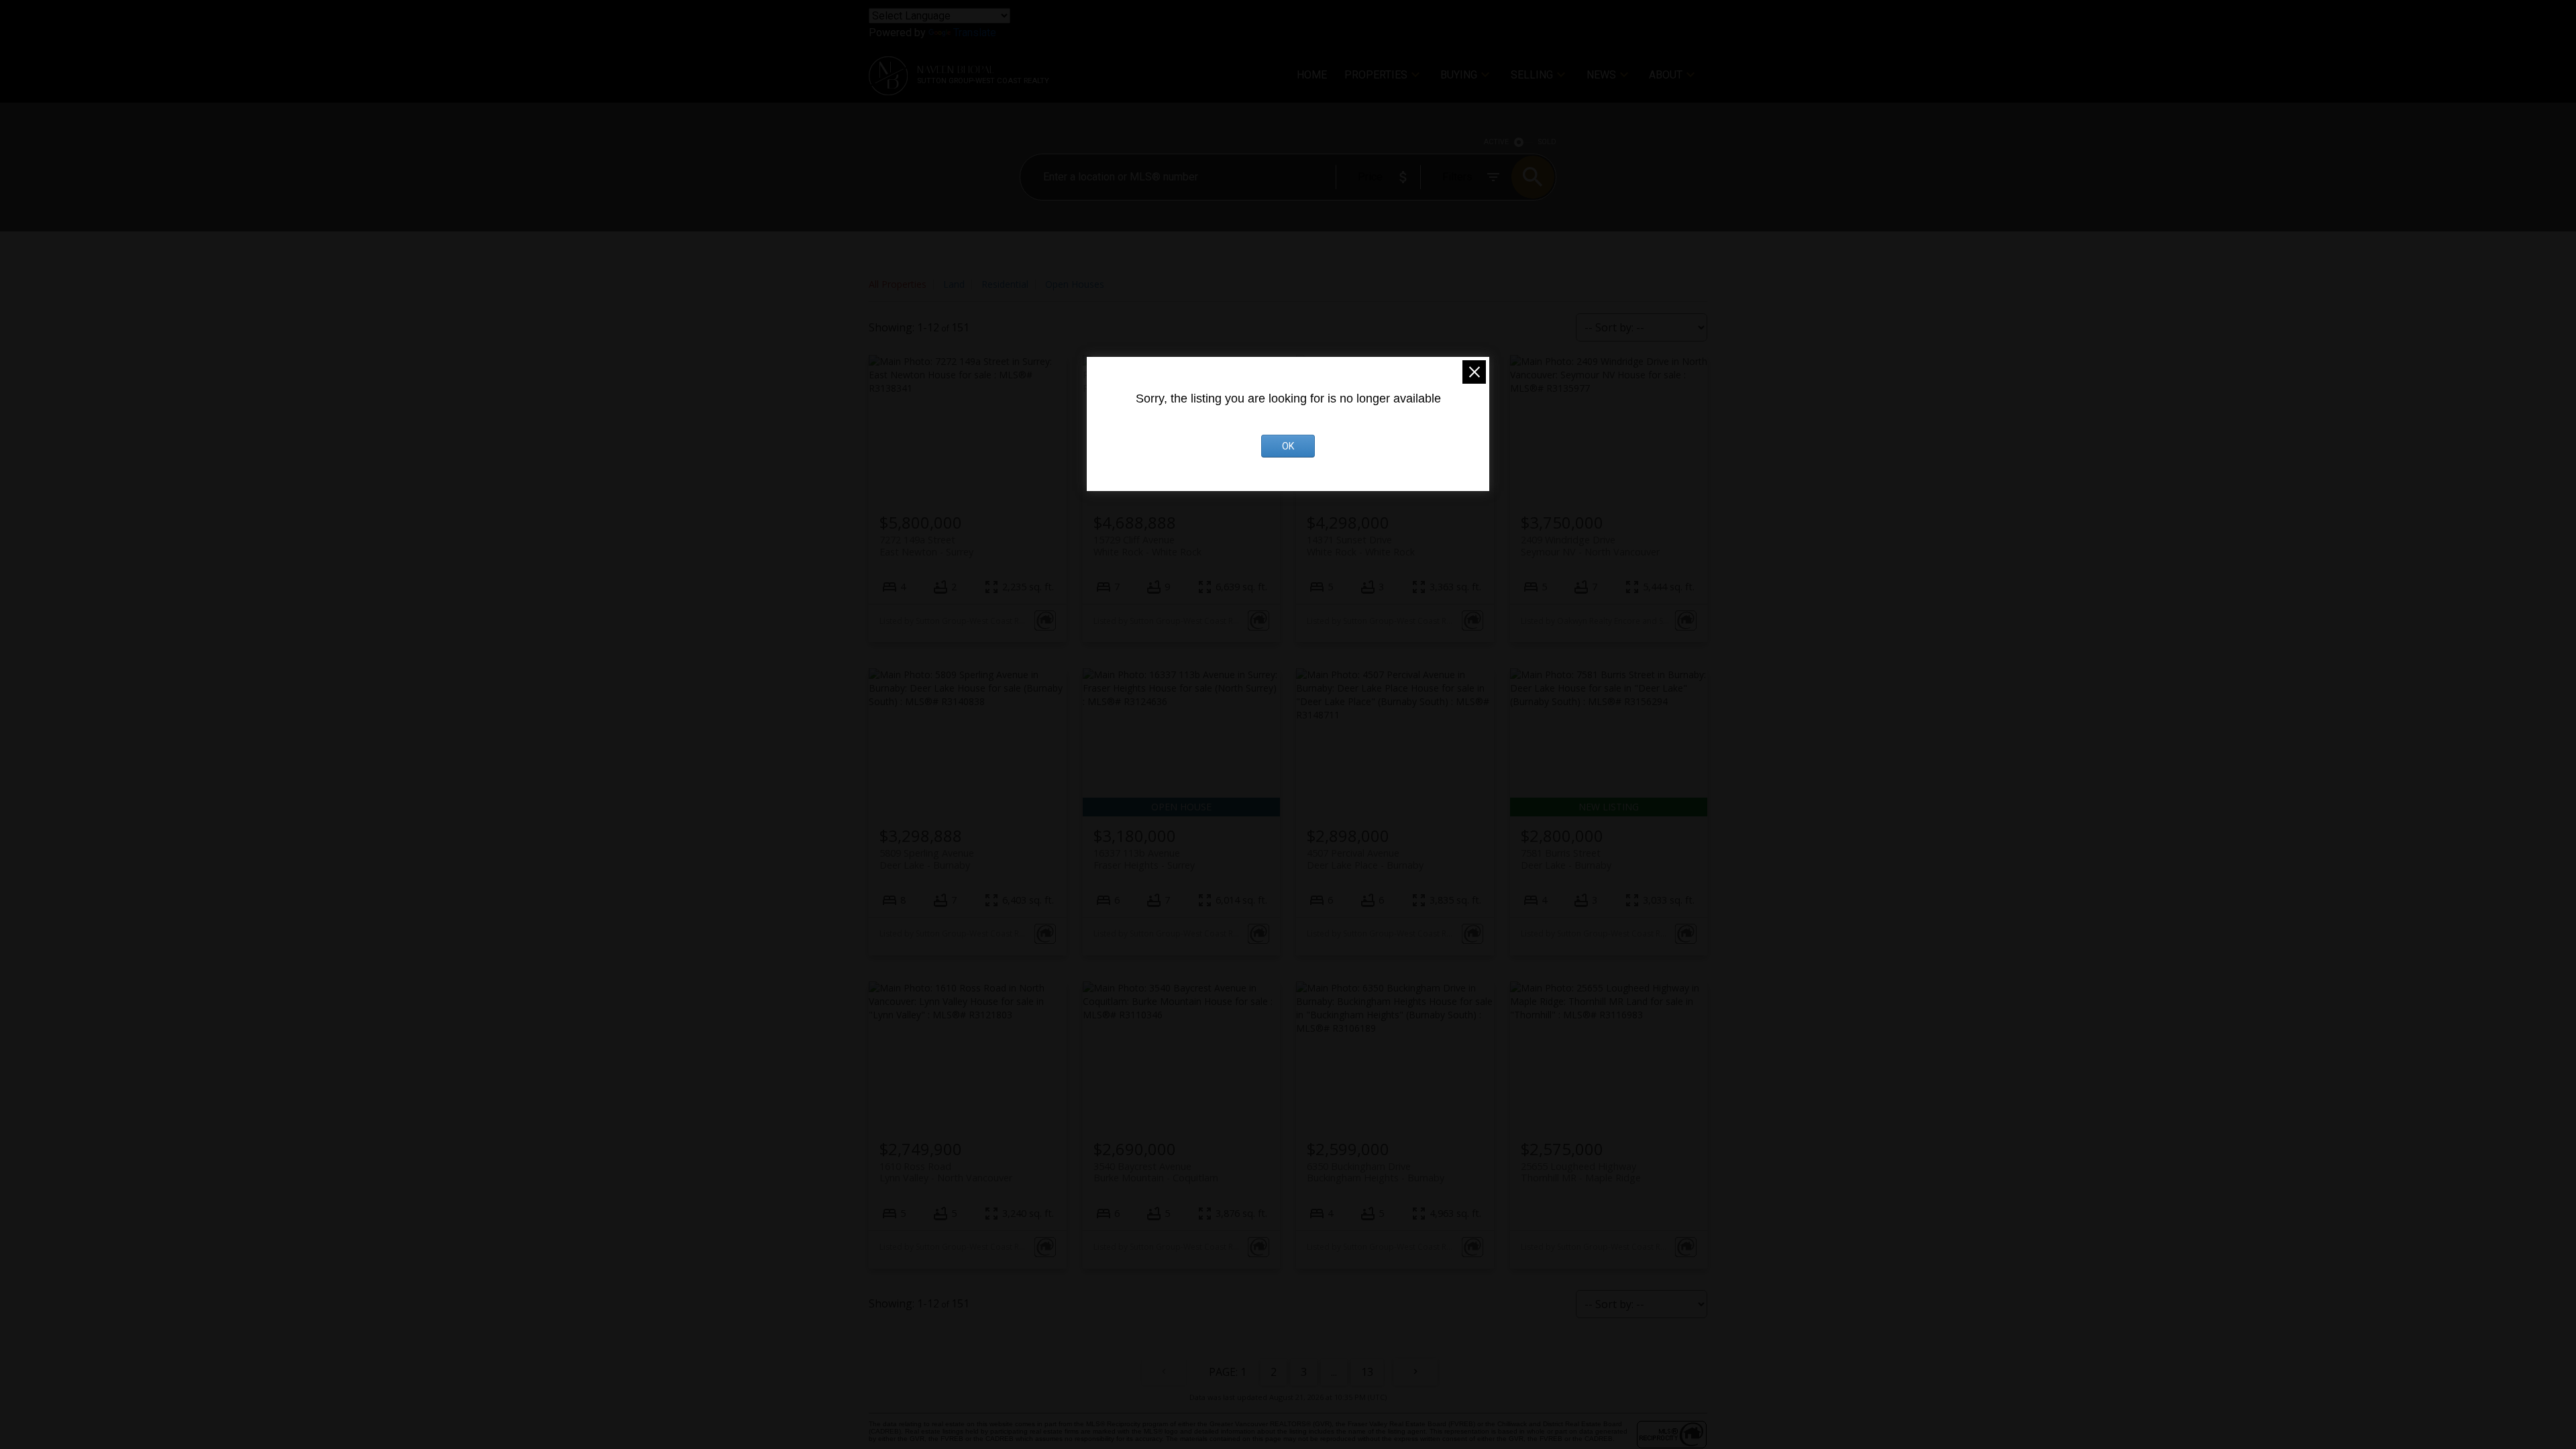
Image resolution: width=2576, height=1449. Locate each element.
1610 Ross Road (946, 1172)
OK (1288, 446)
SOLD (1547, 142)
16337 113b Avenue (1144, 859)
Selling (1532, 75)
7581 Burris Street (1566, 859)
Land (954, 284)
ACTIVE (1496, 142)
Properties (1376, 75)
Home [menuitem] (1312, 75)
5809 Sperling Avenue (927, 859)
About (1666, 75)
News (1601, 75)
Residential (1005, 284)
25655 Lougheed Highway (1581, 1172)
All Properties (898, 284)
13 (1367, 1372)
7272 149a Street (926, 545)
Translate (975, 33)
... (1334, 1372)
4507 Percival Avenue (1365, 859)
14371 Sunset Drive (1361, 545)
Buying (1459, 75)
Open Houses (1075, 284)
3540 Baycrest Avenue (1156, 1172)
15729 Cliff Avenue (1147, 545)
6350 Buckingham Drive (1376, 1172)
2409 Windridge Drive (1590, 545)
